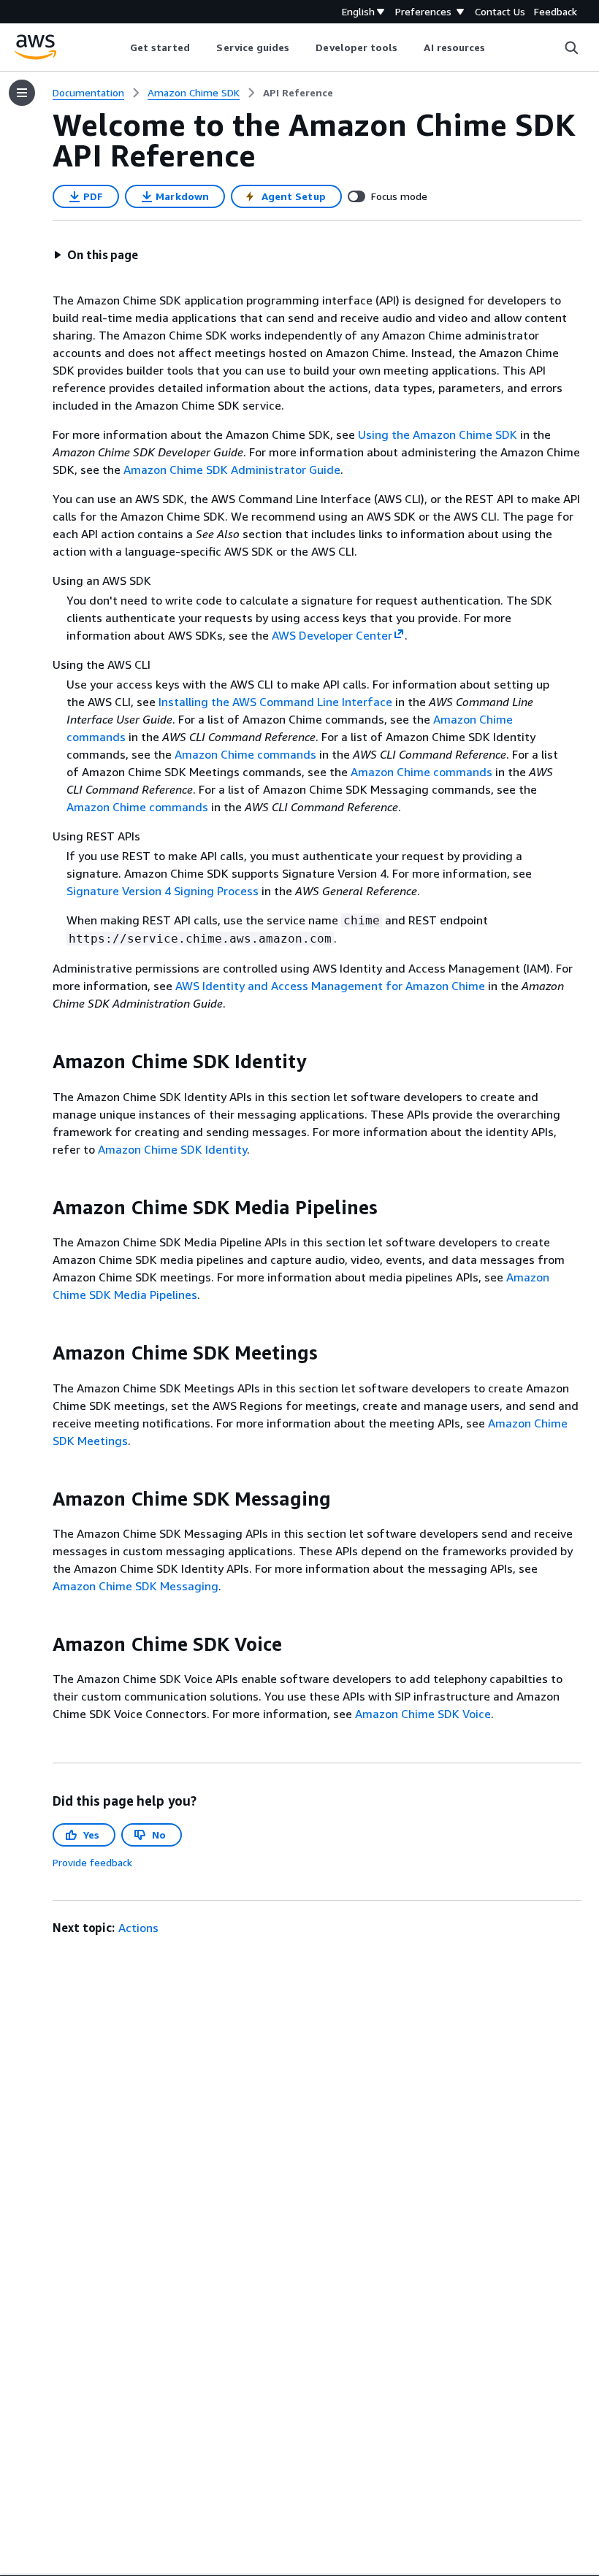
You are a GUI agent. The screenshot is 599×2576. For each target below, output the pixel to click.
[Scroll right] (496, 47)
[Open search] (571, 47)
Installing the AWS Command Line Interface (275, 702)
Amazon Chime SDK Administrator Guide (232, 469)
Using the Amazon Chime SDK (438, 434)
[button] (96, 255)
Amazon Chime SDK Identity (172, 1149)
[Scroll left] (119, 47)
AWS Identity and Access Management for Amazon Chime (330, 986)
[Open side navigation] (22, 93)
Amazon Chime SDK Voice (423, 1714)
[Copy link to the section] (41, 1062)
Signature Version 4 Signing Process (163, 891)
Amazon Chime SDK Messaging (136, 1586)
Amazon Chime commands (245, 754)
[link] (298, 93)
